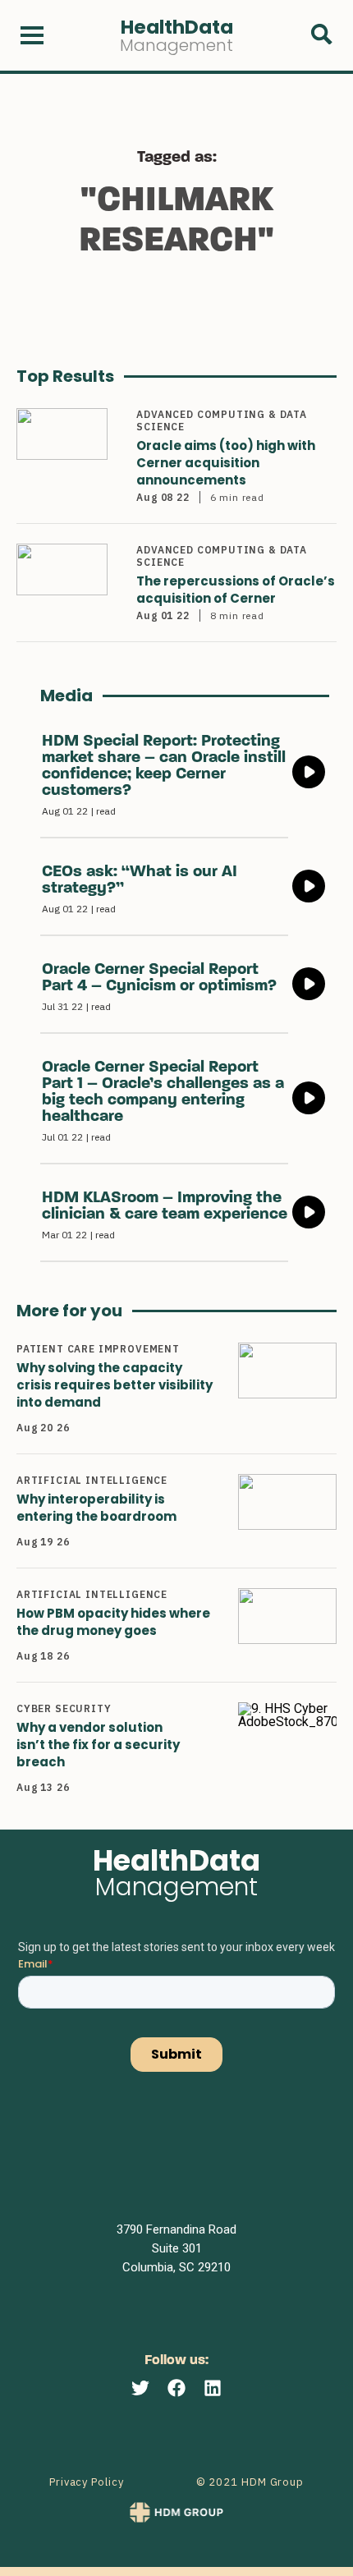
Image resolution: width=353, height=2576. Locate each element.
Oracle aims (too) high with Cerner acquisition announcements (226, 463)
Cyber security (64, 1708)
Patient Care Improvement (98, 1349)
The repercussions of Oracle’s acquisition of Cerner (236, 590)
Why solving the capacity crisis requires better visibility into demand (115, 1385)
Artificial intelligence (92, 1480)
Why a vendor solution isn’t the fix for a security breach (98, 1745)
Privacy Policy (87, 2482)
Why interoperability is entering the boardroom (96, 1508)
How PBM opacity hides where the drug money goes (113, 1622)
